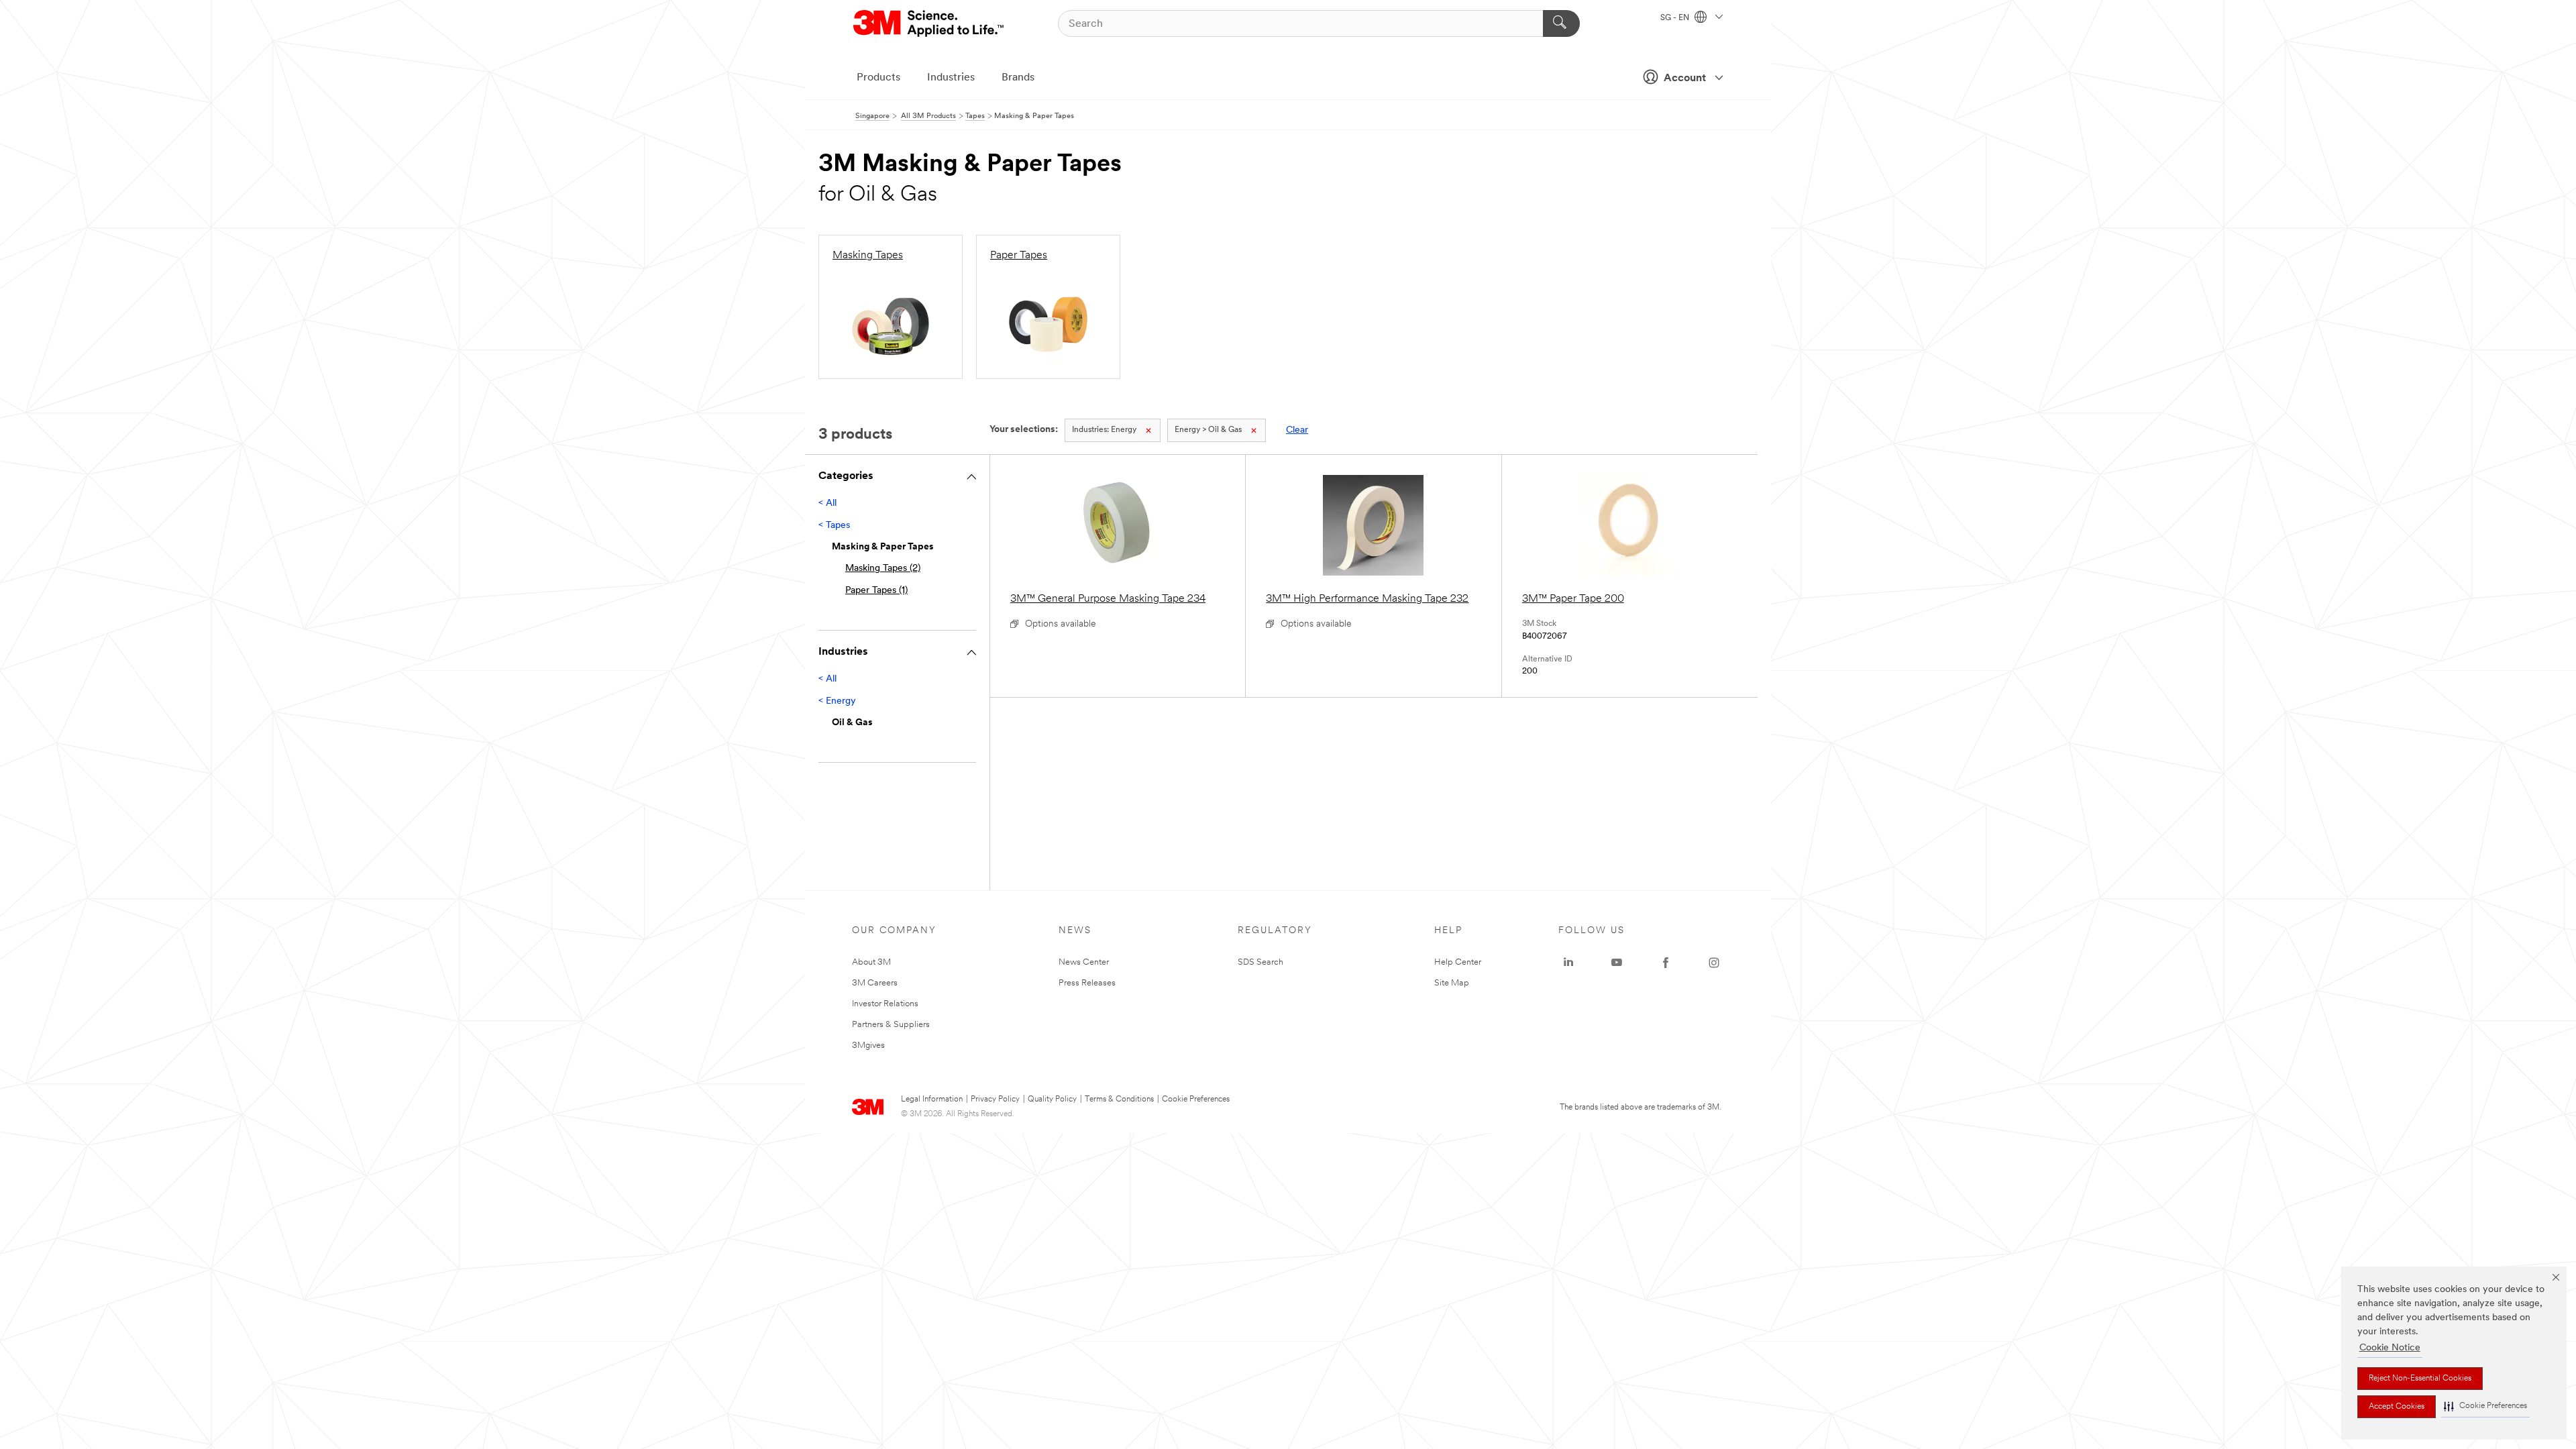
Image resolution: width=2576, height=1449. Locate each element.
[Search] (1561, 23)
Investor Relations (885, 1004)
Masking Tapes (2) (883, 569)
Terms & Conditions (1119, 1099)
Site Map (1452, 983)
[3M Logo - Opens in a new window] (929, 23)
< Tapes (834, 526)
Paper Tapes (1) (876, 591)
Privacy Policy (995, 1099)
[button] (2485, 1406)
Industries (951, 78)
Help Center (1458, 962)
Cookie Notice (2390, 1348)
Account (1685, 78)
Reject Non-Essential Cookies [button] (2420, 1379)
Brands (1018, 78)
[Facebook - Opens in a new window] (1666, 963)
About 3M (871, 962)
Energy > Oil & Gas (1208, 430)
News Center (1084, 962)
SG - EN (1676, 18)
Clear (1297, 430)
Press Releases (1087, 983)
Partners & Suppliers (891, 1025)
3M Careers (875, 983)
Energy (1104, 430)
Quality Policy (1052, 1099)
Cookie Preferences (1196, 1099)
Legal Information (932, 1099)
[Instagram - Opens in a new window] (1714, 963)
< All (827, 503)
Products (878, 78)
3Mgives (868, 1045)
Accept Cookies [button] (2397, 1407)
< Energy (837, 701)
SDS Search (1260, 962)
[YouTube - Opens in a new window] (1617, 963)
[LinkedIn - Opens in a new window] (1568, 963)
